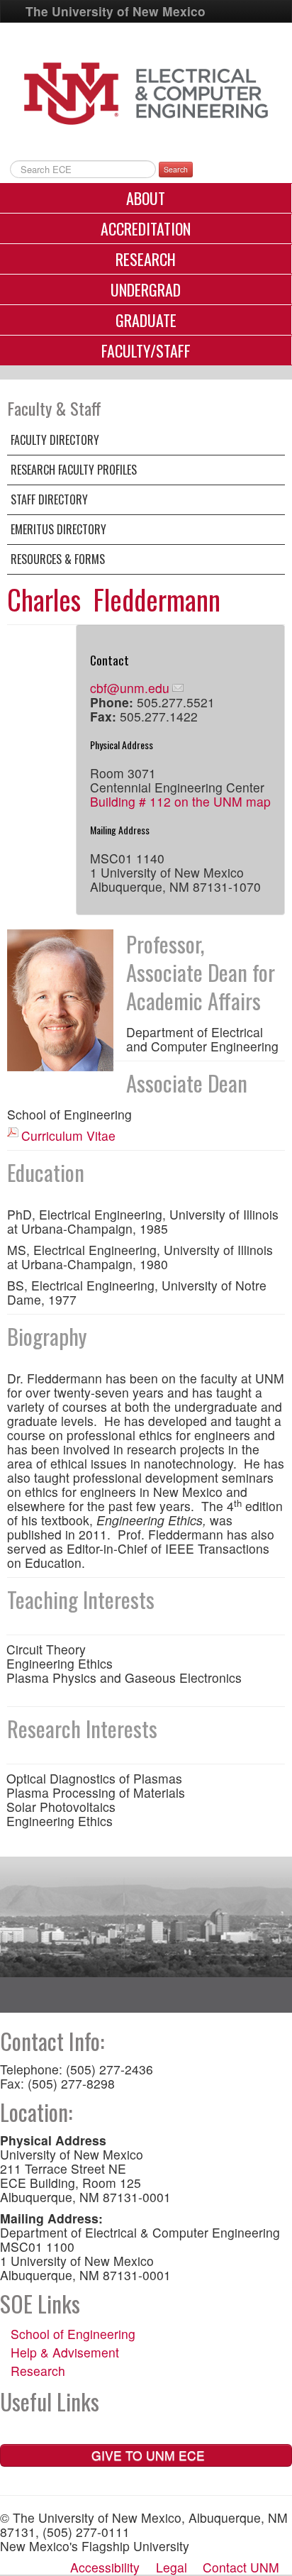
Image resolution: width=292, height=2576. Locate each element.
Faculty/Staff (146, 350)
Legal (172, 2567)
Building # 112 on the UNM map (180, 801)
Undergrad (146, 289)
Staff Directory (49, 499)
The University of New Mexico (116, 11)
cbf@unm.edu (130, 688)
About (146, 198)
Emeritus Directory (58, 529)
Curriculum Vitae (68, 1135)
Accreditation (146, 228)
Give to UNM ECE (146, 2455)
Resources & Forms (58, 559)
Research (146, 259)
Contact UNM (241, 2567)
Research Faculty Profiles (74, 470)
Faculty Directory (55, 440)
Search (176, 169)
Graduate (146, 320)
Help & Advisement (65, 2352)
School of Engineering (73, 2334)
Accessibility (105, 2567)
